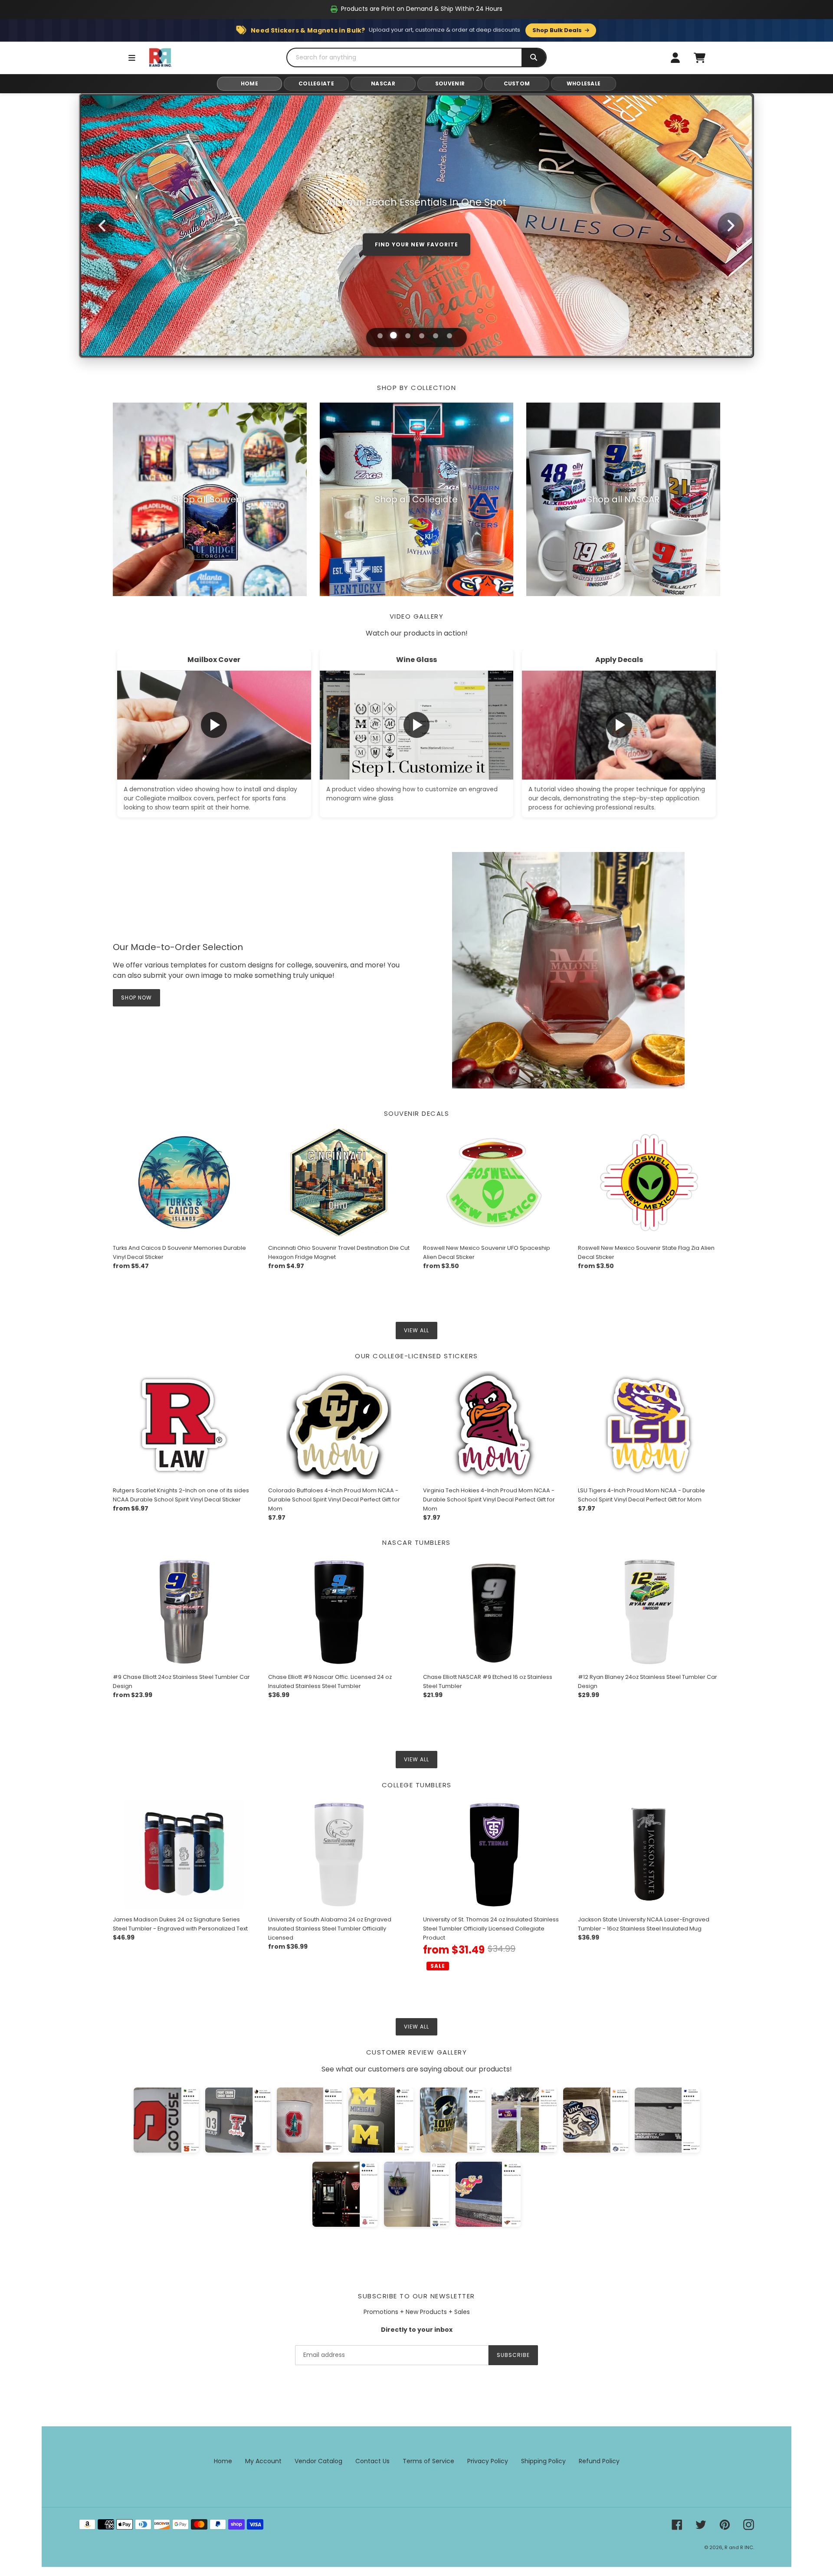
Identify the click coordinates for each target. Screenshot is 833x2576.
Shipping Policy (543, 2461)
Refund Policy (599, 2461)
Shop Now (417, 259)
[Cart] (699, 58)
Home (223, 2461)
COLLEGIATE (316, 84)
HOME (249, 84)
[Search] (534, 57)
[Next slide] (731, 226)
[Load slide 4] (422, 336)
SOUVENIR (450, 84)
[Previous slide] (102, 226)
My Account (263, 2461)
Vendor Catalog (318, 2461)
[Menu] (132, 58)
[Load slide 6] (449, 336)
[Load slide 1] (380, 336)
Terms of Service (428, 2461)
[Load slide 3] (408, 336)
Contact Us (372, 2461)
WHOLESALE (584, 84)
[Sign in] (675, 58)
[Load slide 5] (436, 336)
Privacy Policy (488, 2461)
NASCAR (383, 84)
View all (416, 1330)
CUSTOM (517, 84)
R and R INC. (739, 2547)
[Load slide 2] (394, 335)
